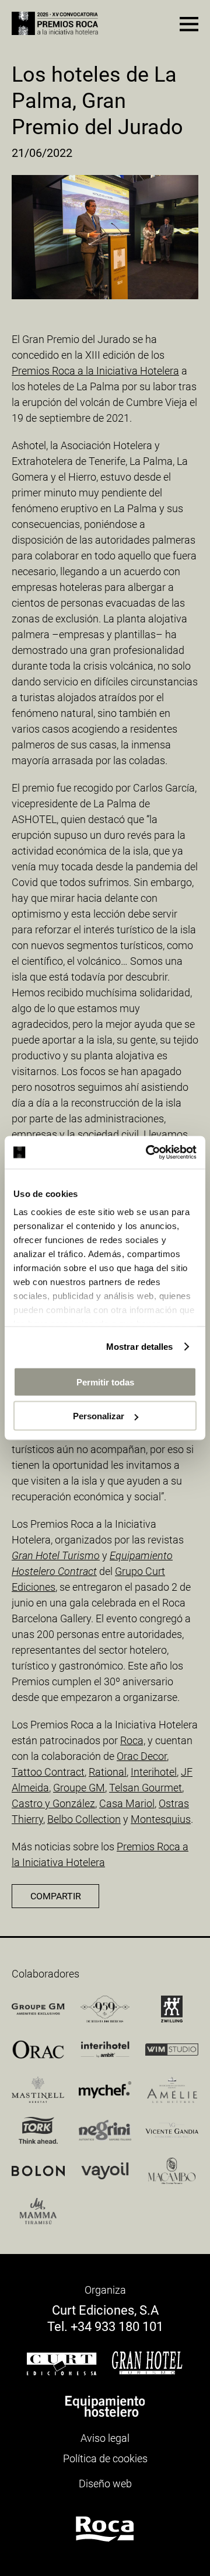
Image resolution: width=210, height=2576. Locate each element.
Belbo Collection (84, 1819)
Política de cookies (105, 2458)
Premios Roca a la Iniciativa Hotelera (95, 371)
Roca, (133, 1740)
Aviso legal (105, 2438)
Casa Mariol (127, 1803)
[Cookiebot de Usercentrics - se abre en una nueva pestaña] (148, 1153)
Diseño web (105, 2484)
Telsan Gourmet (146, 1788)
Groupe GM (79, 1788)
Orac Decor (142, 1756)
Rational (108, 1772)
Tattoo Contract (48, 1772)
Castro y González (53, 1803)
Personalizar (99, 1416)
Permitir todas (105, 1382)
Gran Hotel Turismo (56, 1555)
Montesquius (161, 1819)
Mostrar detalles (140, 1347)
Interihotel (154, 1772)
